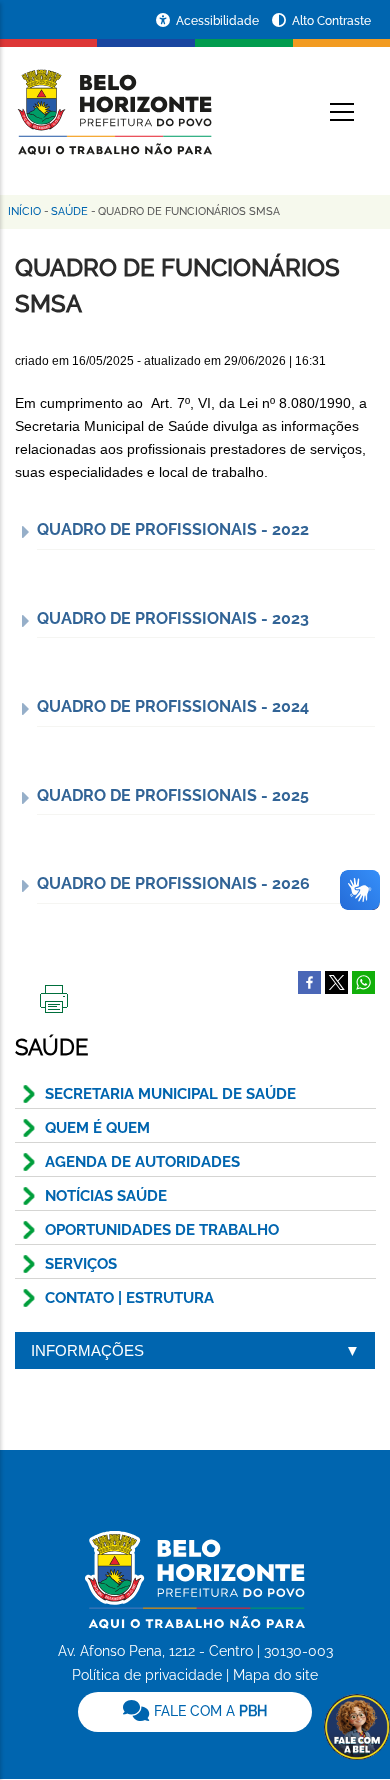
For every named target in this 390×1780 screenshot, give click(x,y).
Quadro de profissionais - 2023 (173, 618)
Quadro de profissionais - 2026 (173, 883)
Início (24, 211)
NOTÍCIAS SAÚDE (106, 1196)
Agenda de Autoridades (142, 1162)
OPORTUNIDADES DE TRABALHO (162, 1230)
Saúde (69, 211)
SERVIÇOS (81, 1264)
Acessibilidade (219, 21)
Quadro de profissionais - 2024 (173, 706)
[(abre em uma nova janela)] (336, 981)
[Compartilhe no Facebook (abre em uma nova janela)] (309, 981)
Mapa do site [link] (275, 1675)
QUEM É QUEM (97, 1128)
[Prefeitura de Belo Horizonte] (113, 100)
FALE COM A (208, 1711)
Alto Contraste (331, 21)
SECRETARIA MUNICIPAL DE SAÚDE (170, 1094)
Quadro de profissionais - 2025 (173, 795)
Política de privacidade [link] (147, 1675)
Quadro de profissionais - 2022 (173, 529)
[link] (195, 1712)
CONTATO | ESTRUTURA (129, 1298)
